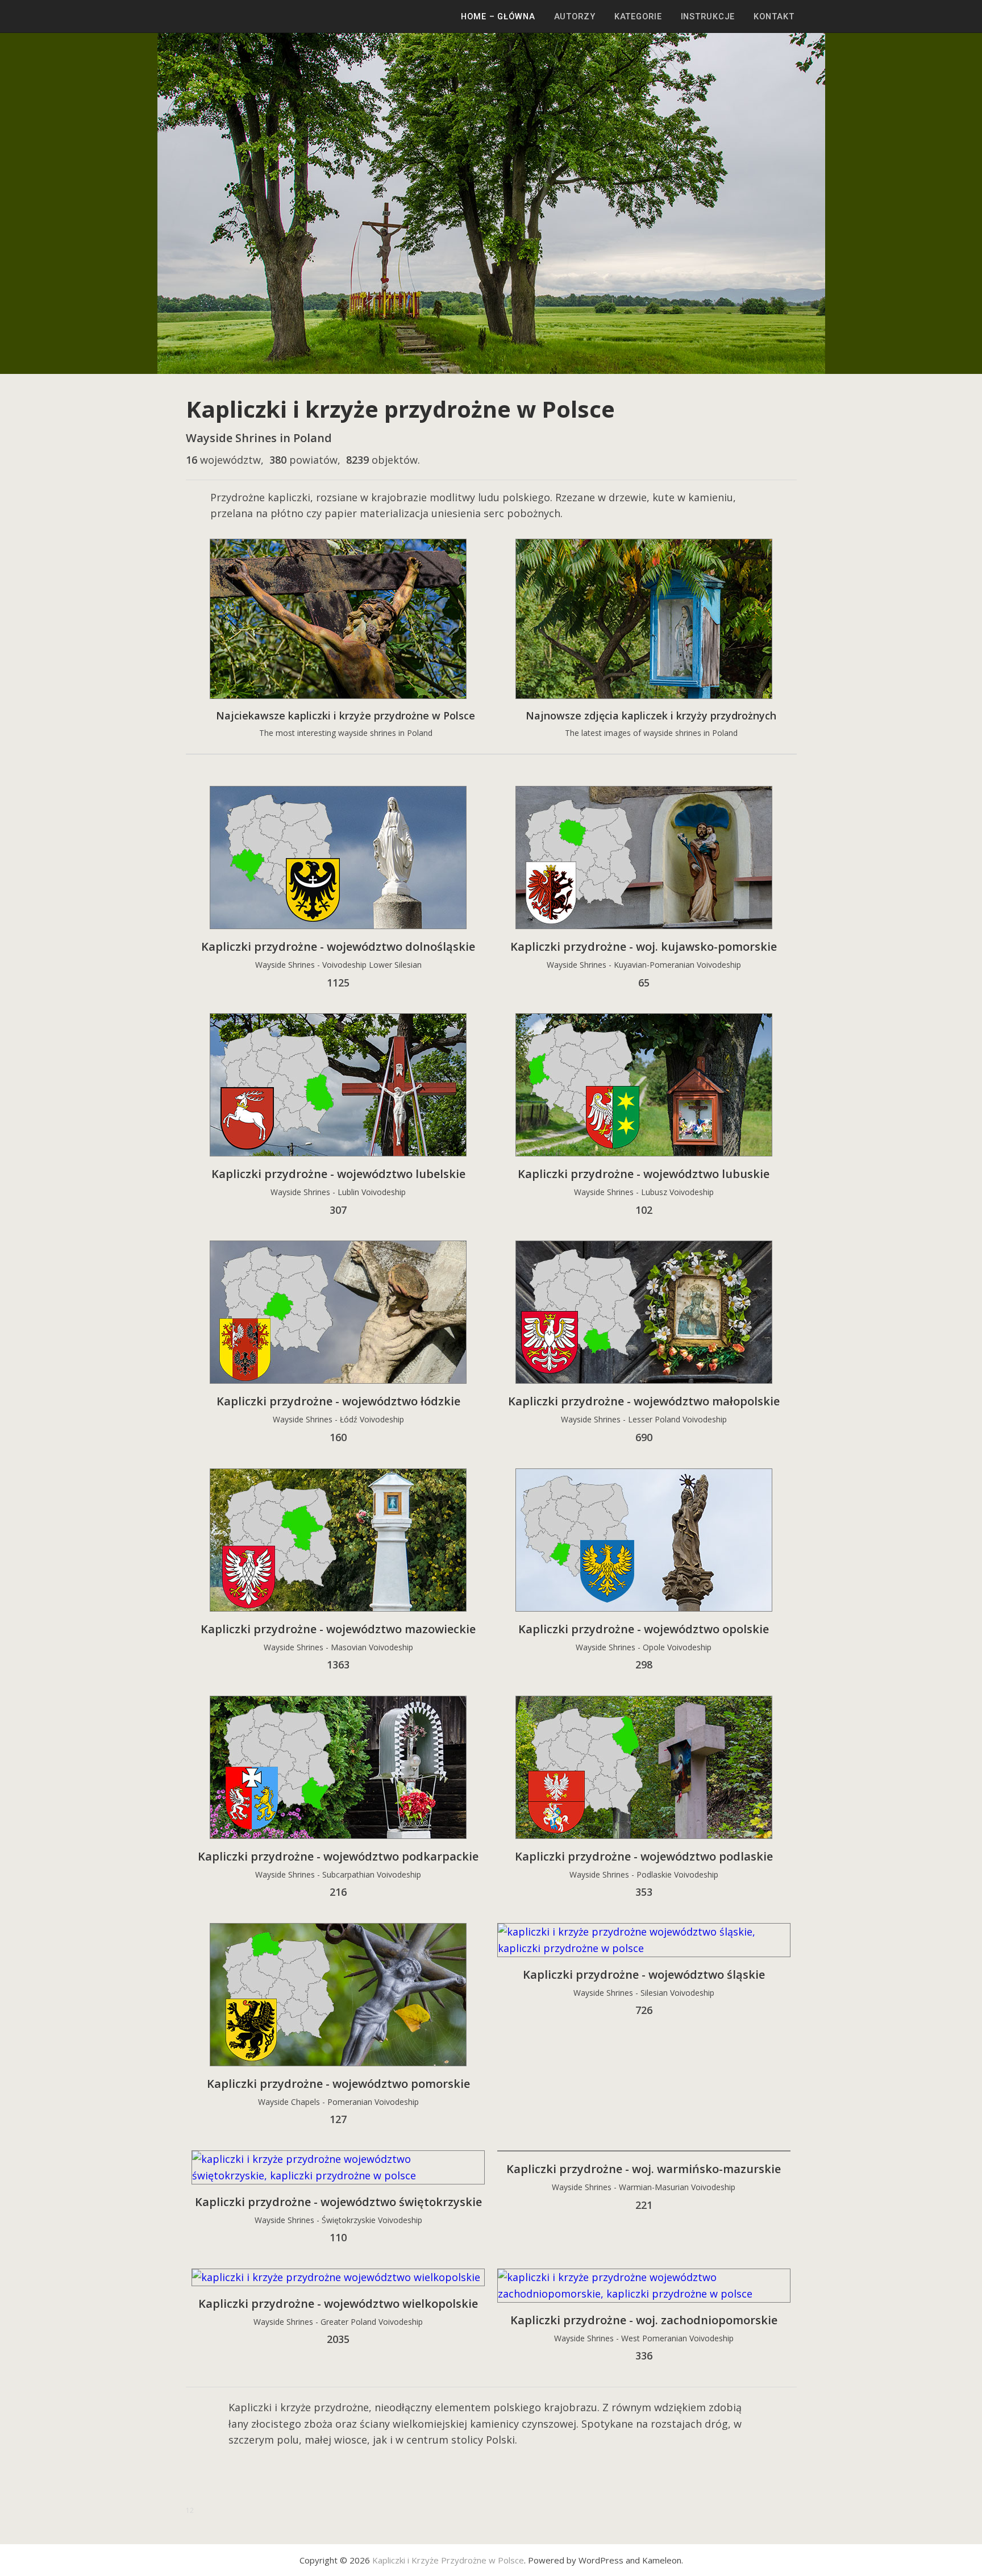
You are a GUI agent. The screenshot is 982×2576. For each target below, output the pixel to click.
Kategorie (638, 16)
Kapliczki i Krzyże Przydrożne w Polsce (448, 2560)
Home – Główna (498, 16)
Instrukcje (708, 16)
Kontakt (774, 16)
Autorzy (575, 16)
